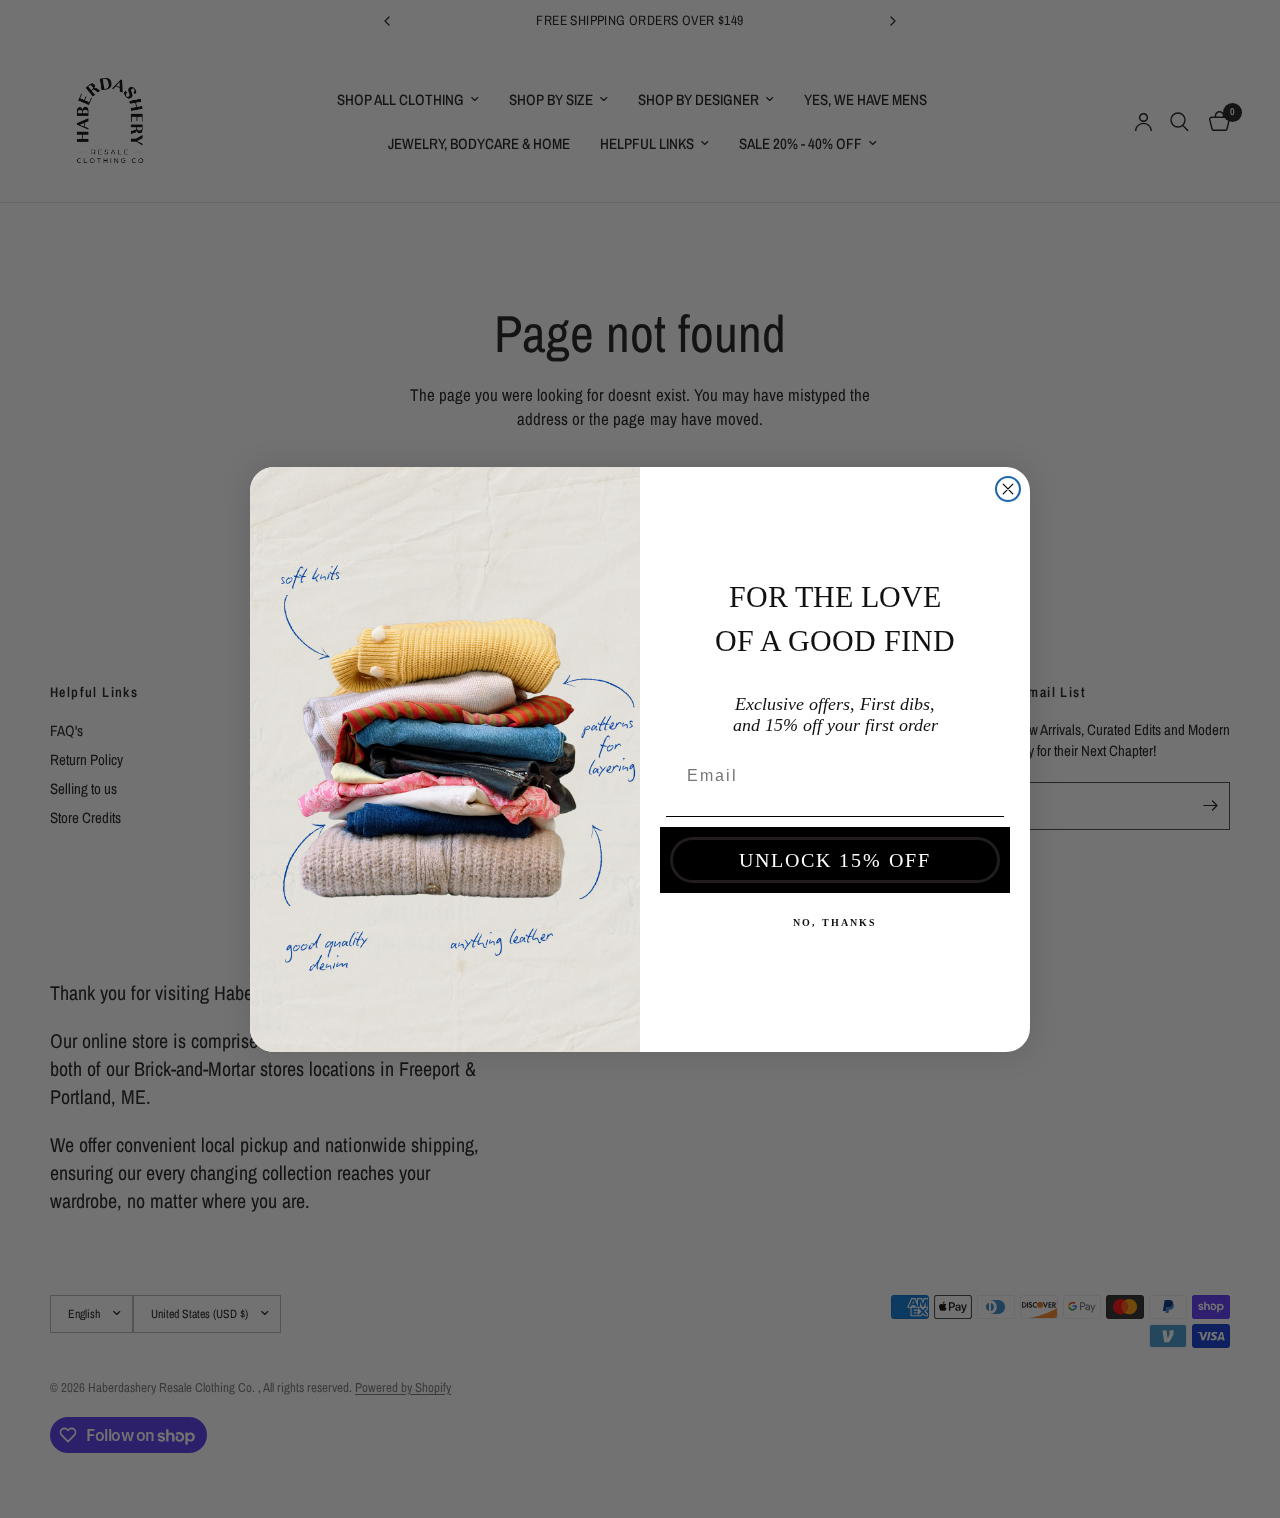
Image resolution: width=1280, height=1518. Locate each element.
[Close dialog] (1008, 489)
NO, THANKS (835, 922)
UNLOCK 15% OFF (835, 860)
